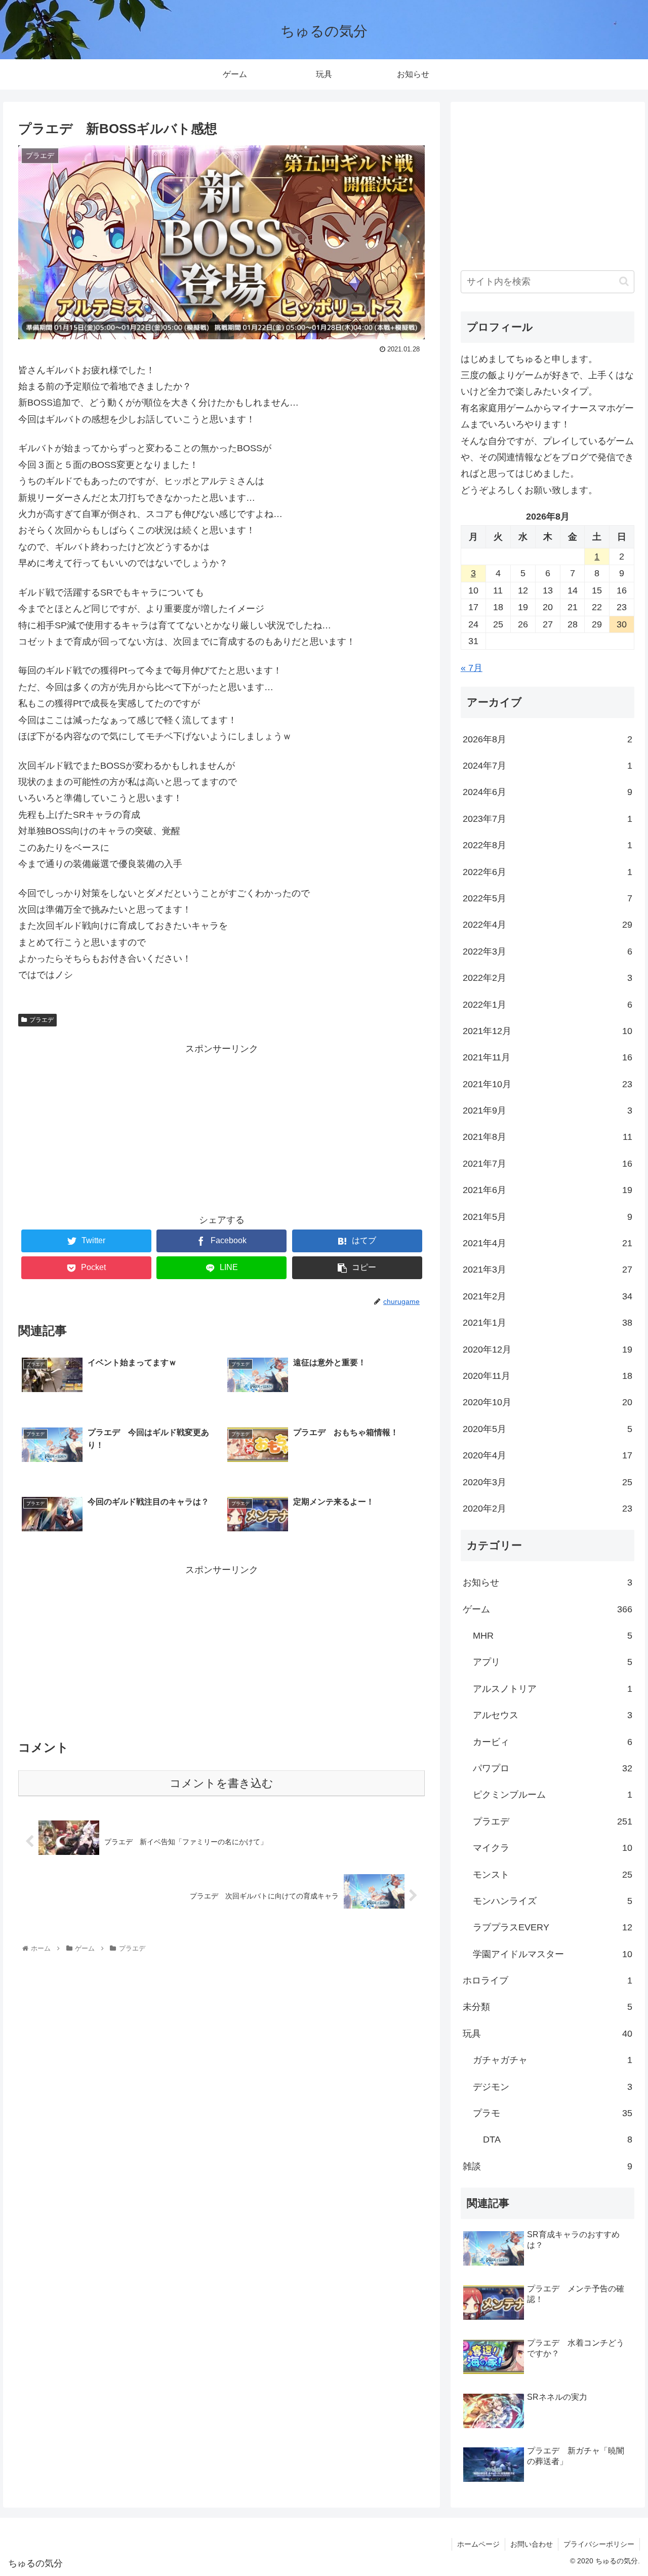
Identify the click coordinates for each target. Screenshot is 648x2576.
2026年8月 (548, 739)
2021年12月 (548, 1031)
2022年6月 (548, 872)
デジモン (553, 2087)
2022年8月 (548, 845)
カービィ (553, 1742)
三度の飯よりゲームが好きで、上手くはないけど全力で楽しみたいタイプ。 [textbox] (547, 383)
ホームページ (478, 2544)
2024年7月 (548, 766)
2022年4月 (548, 925)
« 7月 (472, 668)
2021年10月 (548, 1084)
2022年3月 (548, 952)
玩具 (548, 2034)
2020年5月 (548, 1429)
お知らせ (548, 1582)
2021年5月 (548, 1217)
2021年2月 (548, 1296)
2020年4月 (548, 1455)
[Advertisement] (221, 1128)
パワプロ (553, 1768)
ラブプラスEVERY (553, 1927)
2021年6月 (548, 1190)
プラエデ (42, 1020)
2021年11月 (548, 1057)
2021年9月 (548, 1111)
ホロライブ (548, 1980)
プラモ (553, 2113)
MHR (553, 1636)
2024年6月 (548, 792)
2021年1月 (548, 1323)
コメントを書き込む (221, 1783)
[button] (624, 281)
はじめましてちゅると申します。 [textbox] (529, 359)
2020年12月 (548, 1350)
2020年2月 (548, 1509)
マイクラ (553, 1848)
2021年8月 (548, 1137)
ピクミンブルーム (553, 1795)
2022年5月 (548, 898)
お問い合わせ (532, 2544)
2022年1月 (548, 1005)
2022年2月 (548, 978)
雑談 (548, 2166)
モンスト (553, 1875)
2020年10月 (548, 1402)
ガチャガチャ (553, 2060)
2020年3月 (548, 1482)
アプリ (553, 1662)
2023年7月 (548, 819)
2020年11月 (548, 1376)
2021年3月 (548, 1270)
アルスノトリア (553, 1689)
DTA (558, 2139)
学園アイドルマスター (553, 1954)
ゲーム (548, 1609)
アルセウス (553, 1715)
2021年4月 (548, 1243)
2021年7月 (548, 1164)
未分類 (548, 2007)
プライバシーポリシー (599, 2544)
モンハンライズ (553, 1901)
